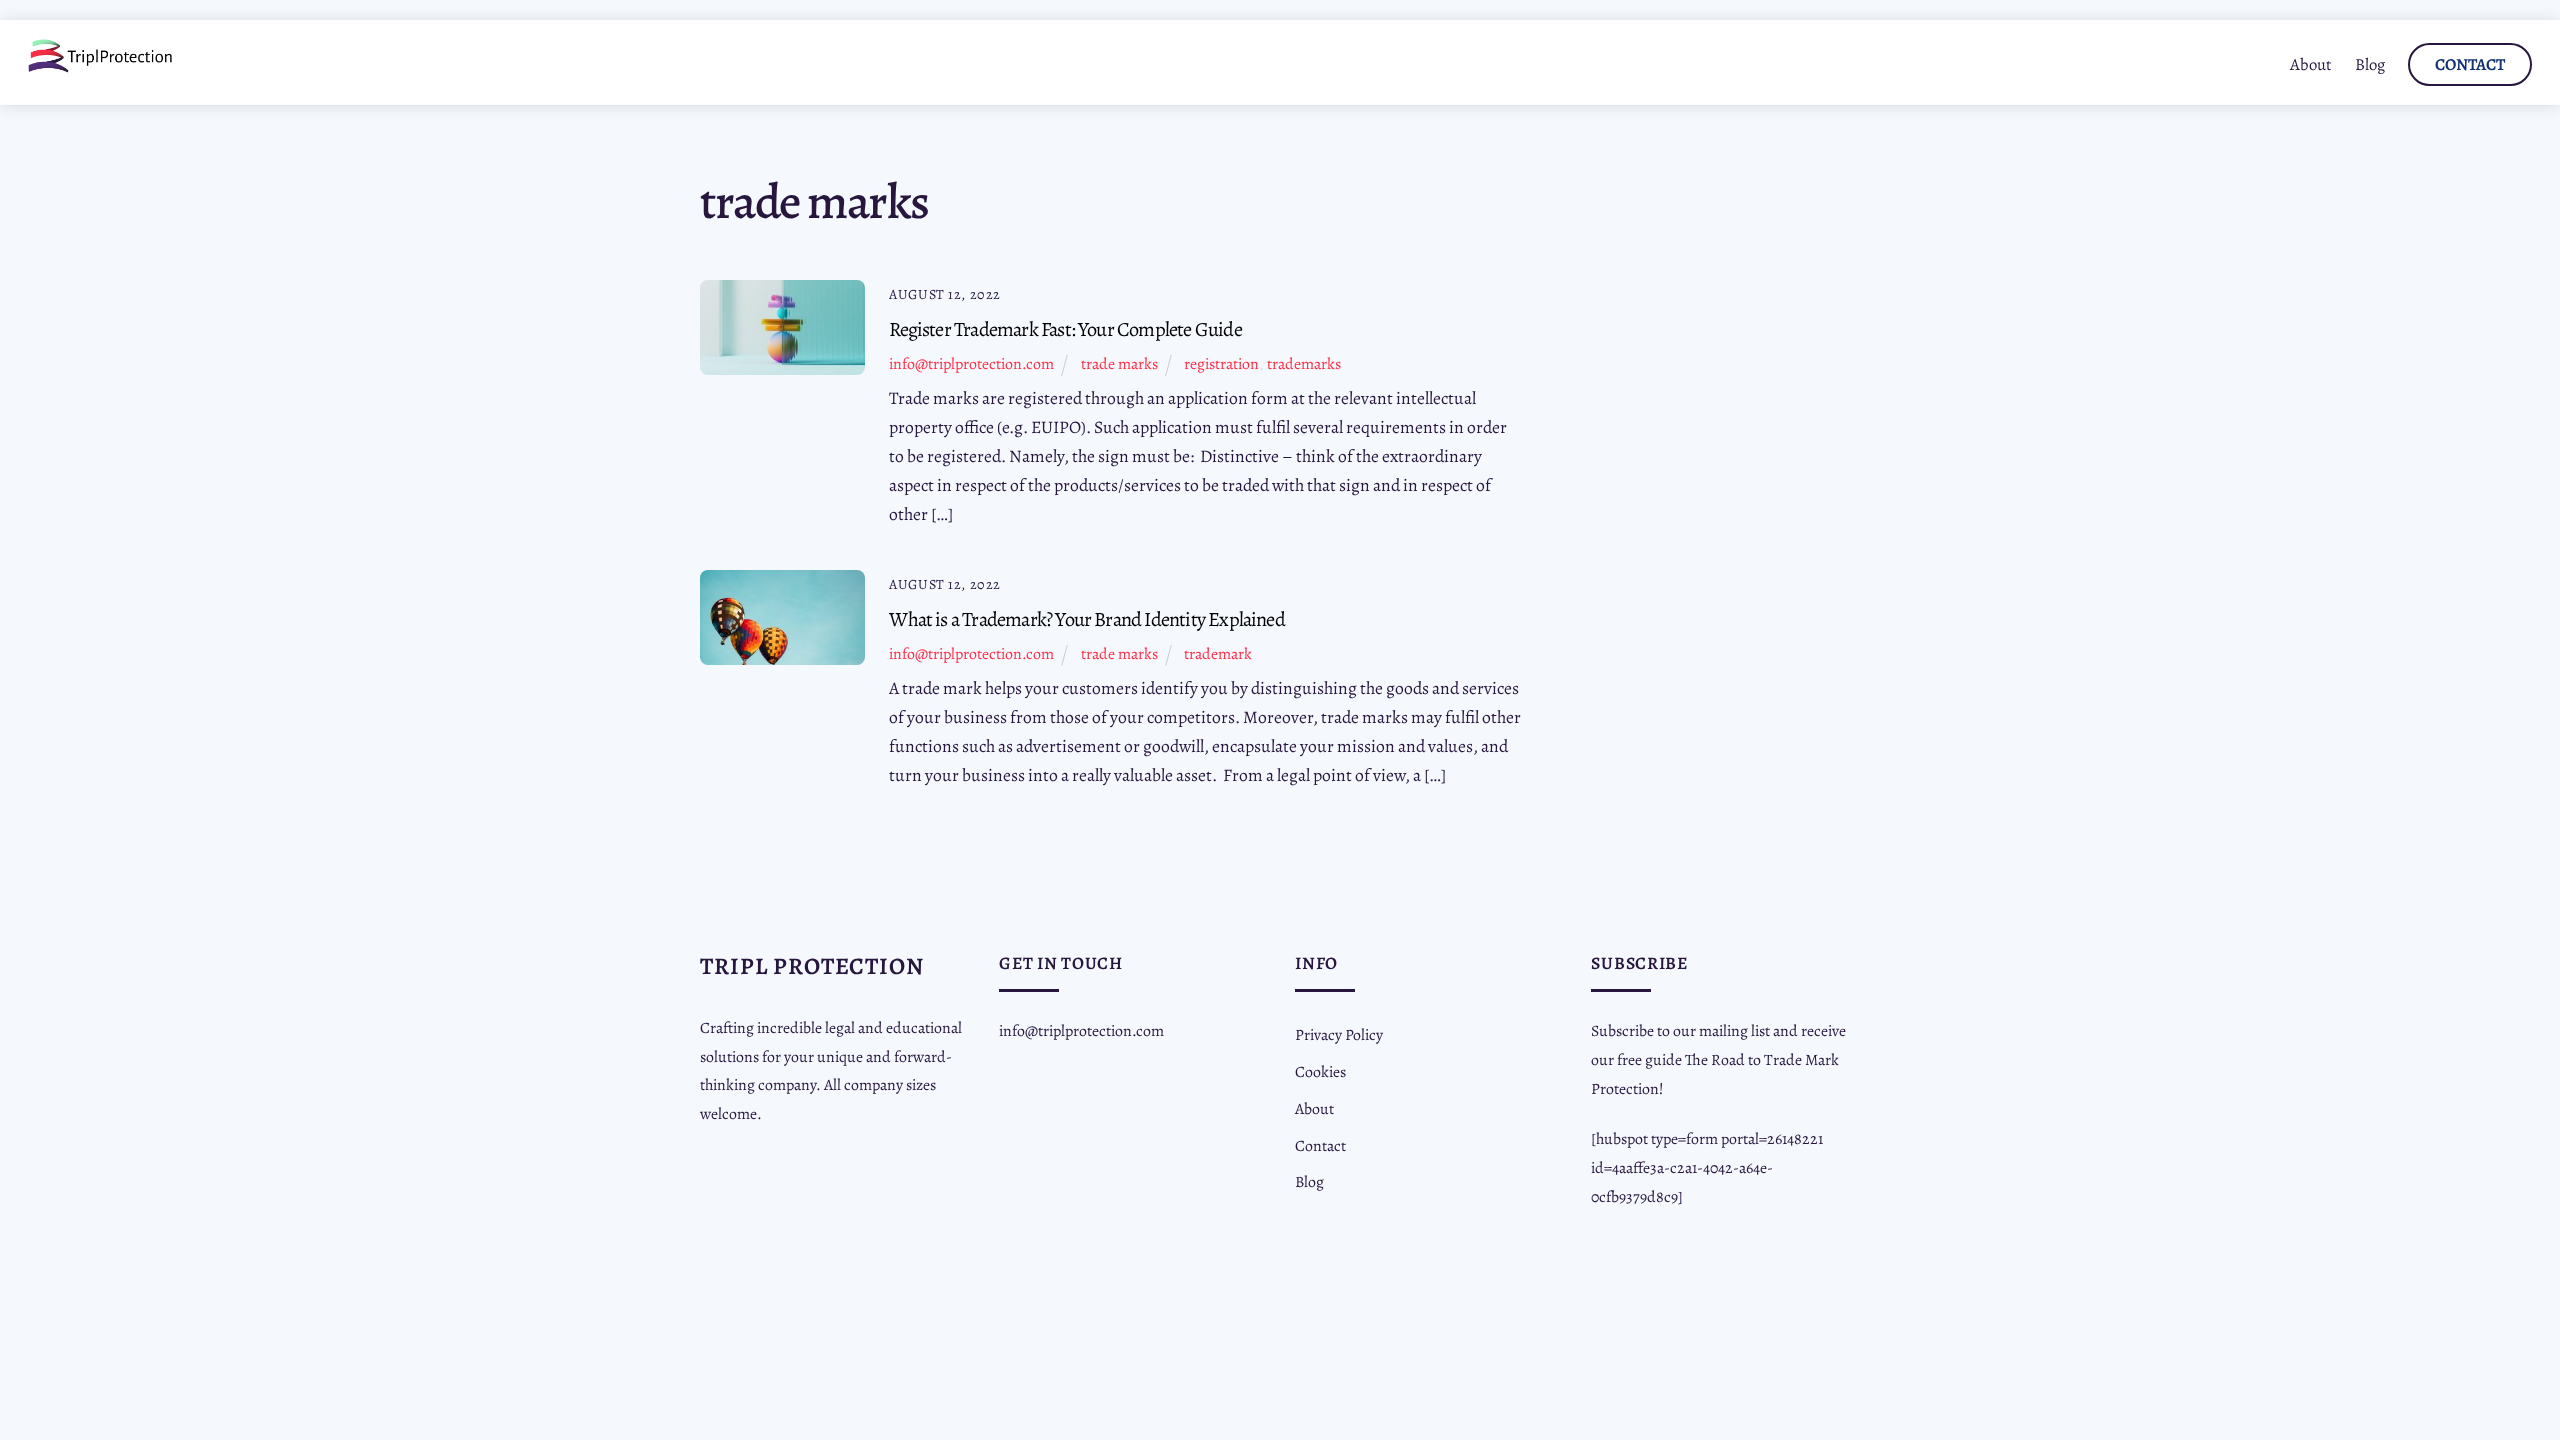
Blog (2370, 64)
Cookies (1320, 1071)
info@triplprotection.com (971, 363)
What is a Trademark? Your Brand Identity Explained (1087, 619)
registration (1221, 363)
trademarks (1304, 363)
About (2311, 64)
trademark (1218, 653)
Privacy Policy (1339, 1034)
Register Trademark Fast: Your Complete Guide (1065, 329)
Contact (2470, 64)
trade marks (1119, 363)
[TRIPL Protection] (100, 66)
